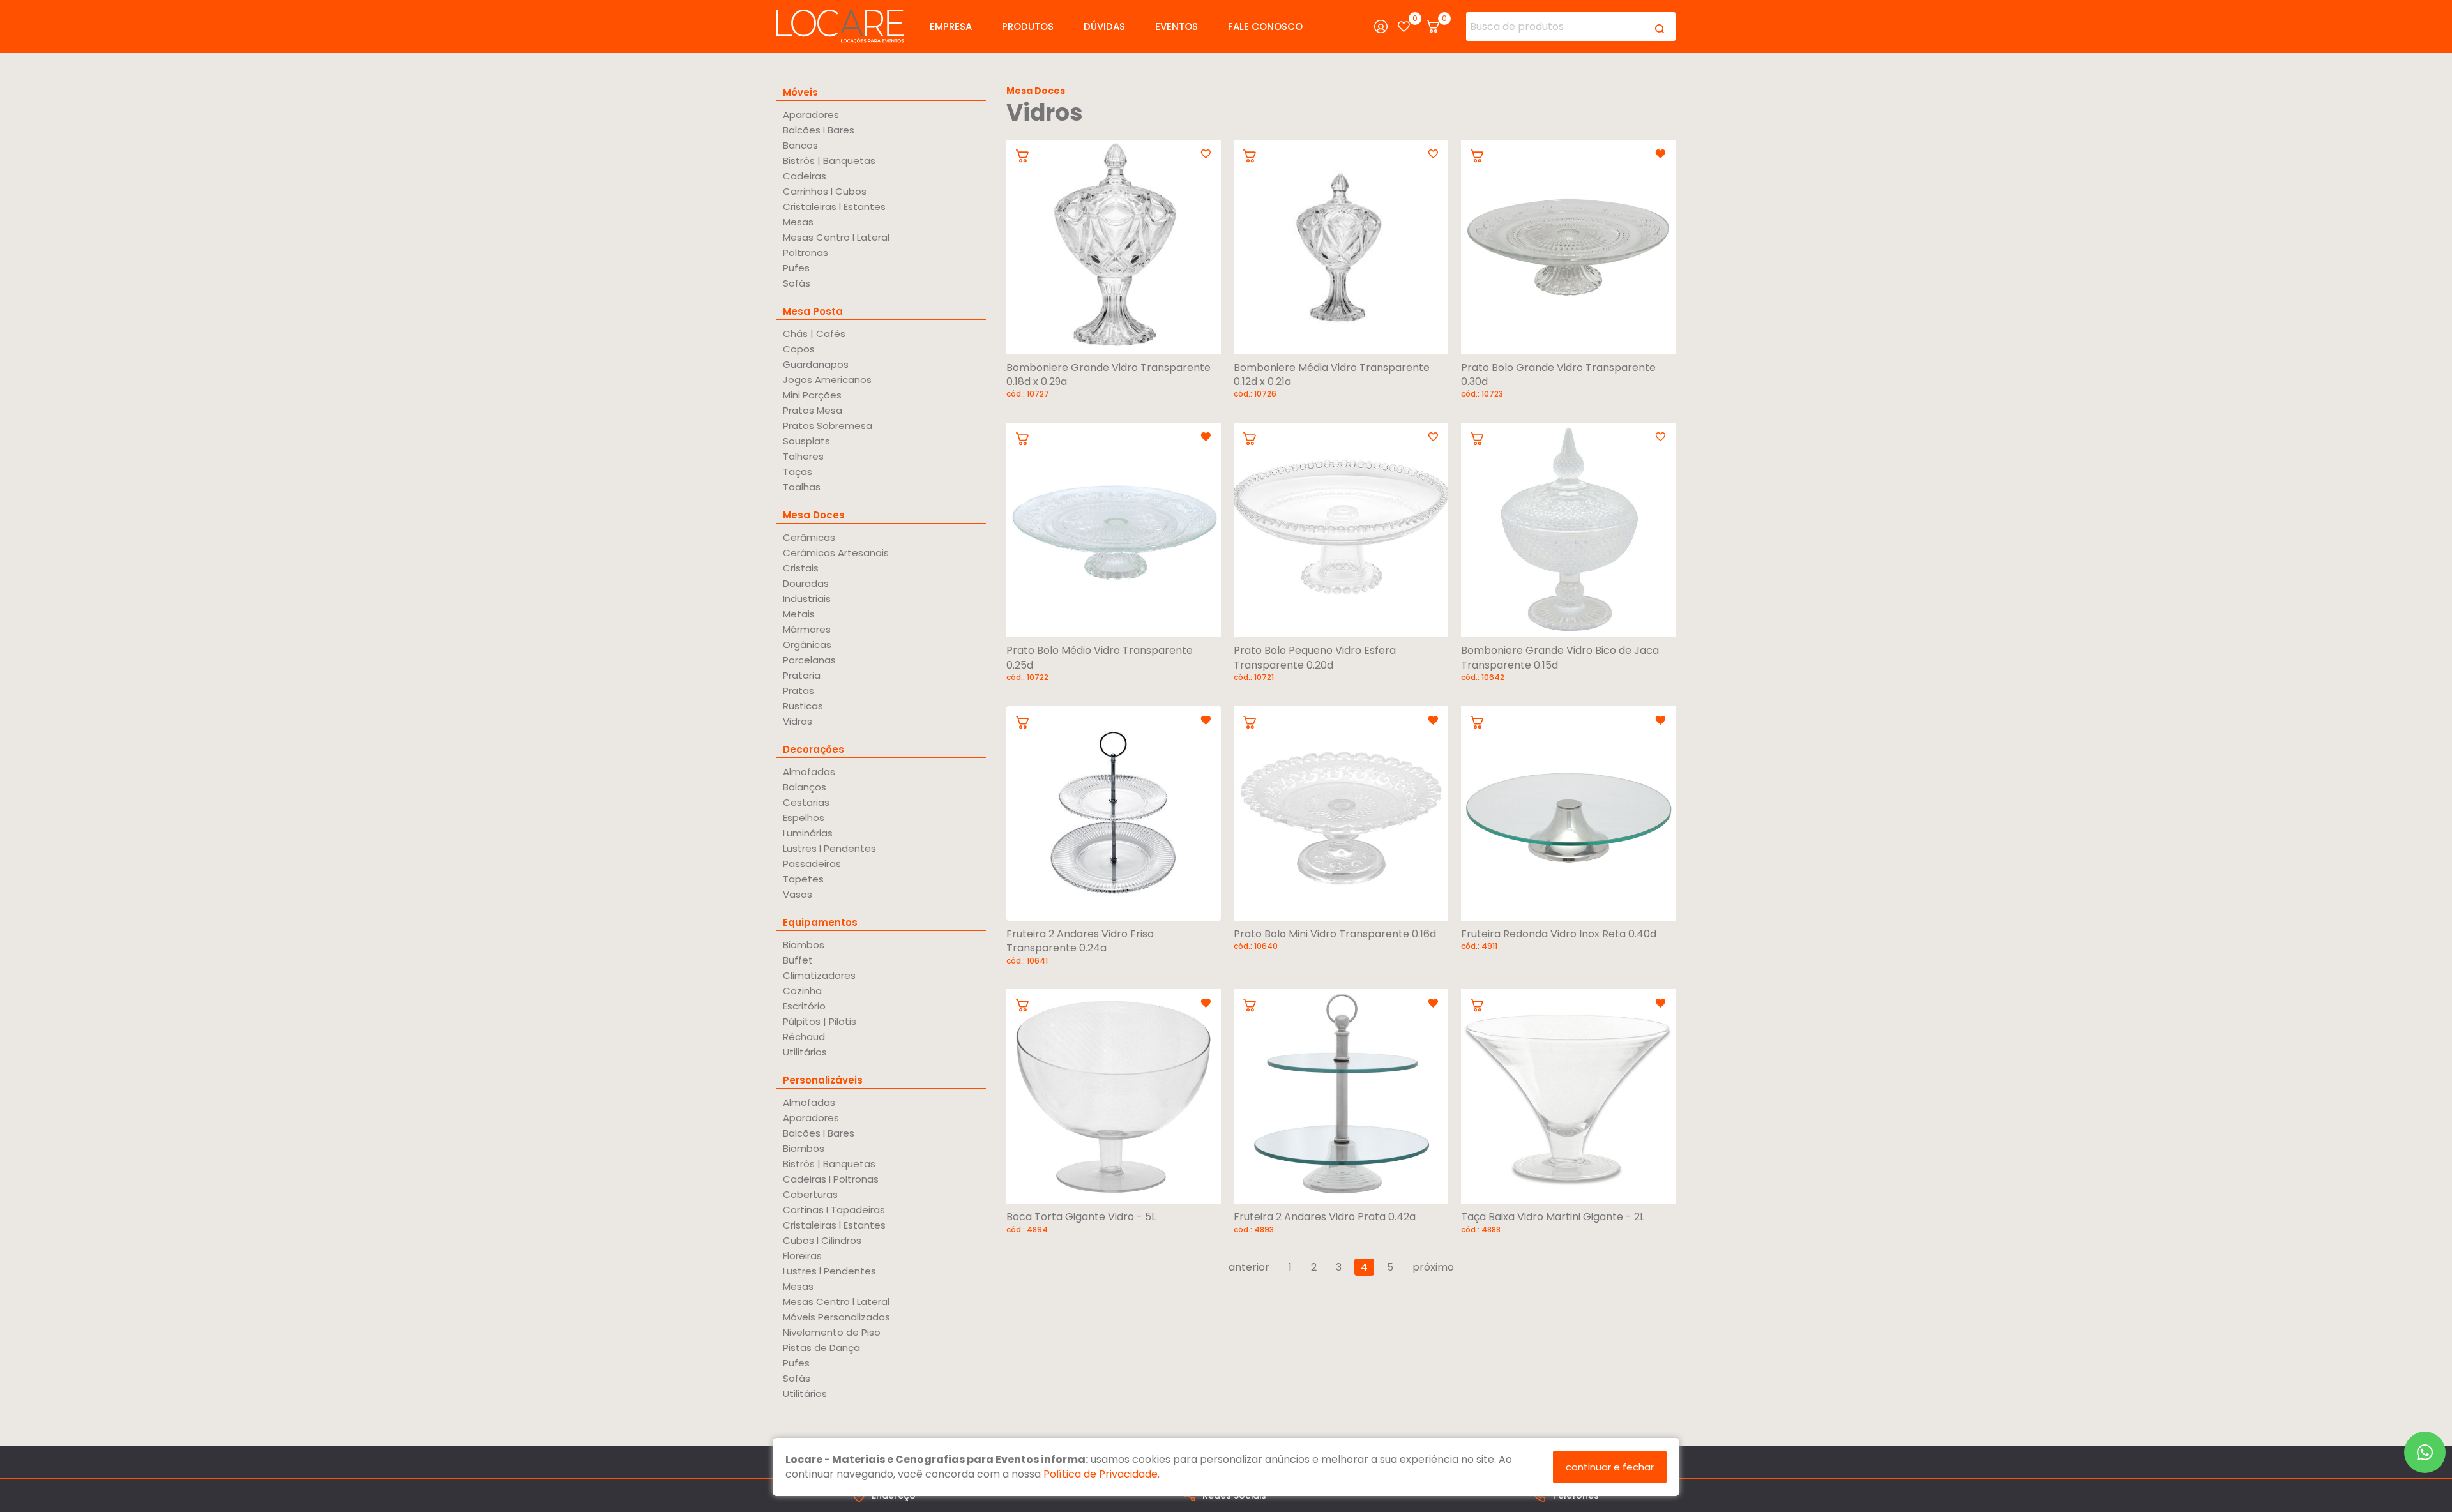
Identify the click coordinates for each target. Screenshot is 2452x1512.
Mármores (807, 629)
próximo (1433, 1267)
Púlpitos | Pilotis (820, 1021)
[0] (1404, 26)
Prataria (802, 675)
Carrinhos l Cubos (825, 191)
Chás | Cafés (814, 334)
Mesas (798, 222)
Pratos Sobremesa (828, 426)
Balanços (805, 787)
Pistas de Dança (821, 1348)
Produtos (1028, 26)
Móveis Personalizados (836, 1317)
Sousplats (806, 441)
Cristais (801, 568)
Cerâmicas (809, 537)
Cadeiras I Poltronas (831, 1179)
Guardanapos (816, 364)
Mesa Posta (813, 311)
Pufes (796, 268)
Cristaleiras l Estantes (834, 207)
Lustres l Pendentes (829, 848)
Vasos (798, 894)
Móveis (800, 92)
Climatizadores (819, 975)
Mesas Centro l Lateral (836, 237)
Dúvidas (1104, 26)
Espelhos (804, 818)
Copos (799, 349)
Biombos (804, 945)
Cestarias (806, 802)
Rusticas (803, 706)
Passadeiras (812, 864)
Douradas (806, 583)
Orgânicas (807, 645)
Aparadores (811, 115)
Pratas (798, 691)
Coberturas (810, 1194)
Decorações (814, 749)
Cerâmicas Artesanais (836, 553)
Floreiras (802, 1256)
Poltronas (806, 253)
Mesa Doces (814, 515)
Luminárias (808, 833)
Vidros (798, 721)
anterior (1249, 1267)
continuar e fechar (1610, 1467)
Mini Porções (812, 395)
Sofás (797, 283)
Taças (798, 472)
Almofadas (809, 772)
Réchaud (804, 1037)
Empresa (951, 26)
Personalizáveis (823, 1080)
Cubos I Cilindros (822, 1240)
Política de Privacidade (1101, 1474)
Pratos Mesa (813, 410)
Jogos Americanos (827, 380)
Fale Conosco (1265, 26)
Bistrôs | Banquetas (829, 161)
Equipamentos (820, 922)
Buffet (798, 960)
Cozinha (802, 991)
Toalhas (802, 487)
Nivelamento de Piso (832, 1332)
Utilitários (805, 1052)
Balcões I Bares (819, 130)
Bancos (800, 145)
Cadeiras (805, 176)
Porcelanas (809, 660)
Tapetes (803, 879)
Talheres (803, 456)
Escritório (804, 1006)
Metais (799, 614)
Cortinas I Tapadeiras (834, 1210)
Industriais (807, 599)
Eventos (1177, 26)
